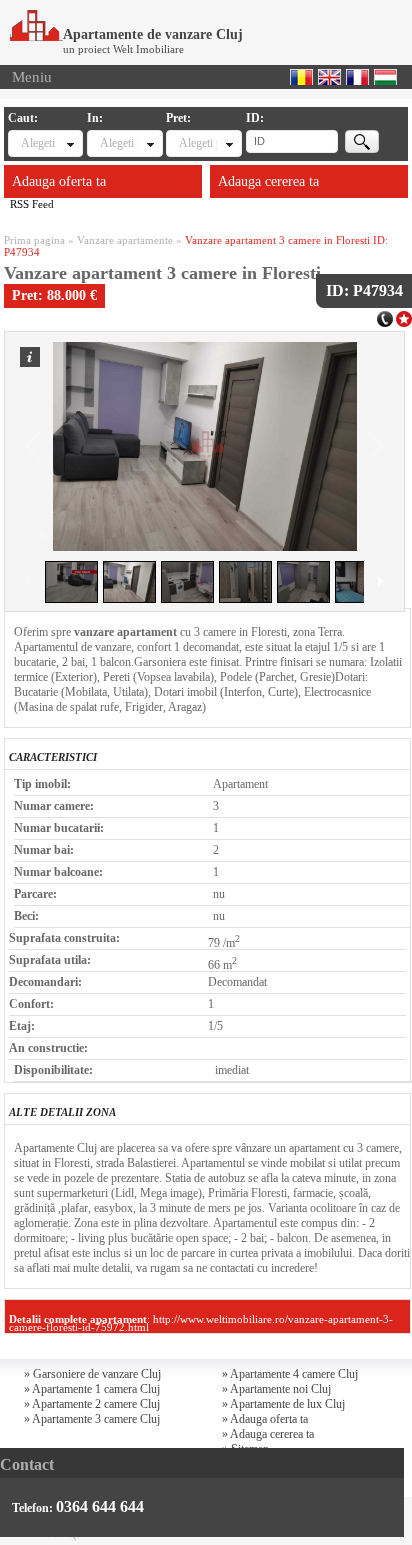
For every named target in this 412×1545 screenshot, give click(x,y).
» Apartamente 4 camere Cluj (290, 1374)
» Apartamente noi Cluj (276, 1389)
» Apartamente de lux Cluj (283, 1404)
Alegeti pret (197, 143)
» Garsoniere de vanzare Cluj (92, 1374)
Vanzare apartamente (125, 240)
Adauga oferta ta (59, 181)
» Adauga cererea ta (268, 1434)
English (329, 77)
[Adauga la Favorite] (404, 317)
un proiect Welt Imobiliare (123, 49)
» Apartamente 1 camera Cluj (92, 1389)
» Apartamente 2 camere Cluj (92, 1404)
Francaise (357, 77)
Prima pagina (34, 240)
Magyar (385, 77)
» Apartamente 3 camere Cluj (92, 1419)
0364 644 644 (100, 1506)
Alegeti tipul (39, 143)
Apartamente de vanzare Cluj (153, 34)
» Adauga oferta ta (265, 1419)
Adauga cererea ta (268, 181)
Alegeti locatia (118, 143)
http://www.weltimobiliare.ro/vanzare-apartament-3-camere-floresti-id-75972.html (201, 1323)
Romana (301, 77)
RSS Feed (32, 204)
